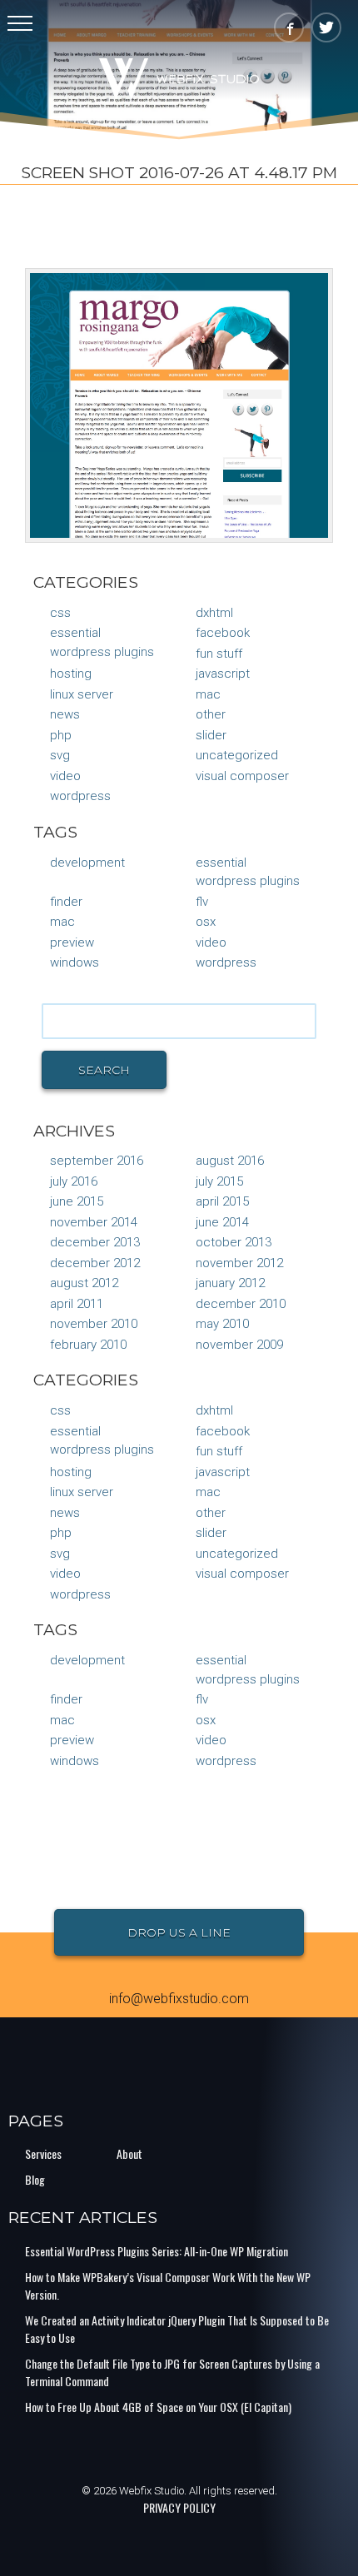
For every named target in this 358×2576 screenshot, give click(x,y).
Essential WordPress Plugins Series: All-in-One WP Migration (157, 2251)
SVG (60, 755)
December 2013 (95, 1242)
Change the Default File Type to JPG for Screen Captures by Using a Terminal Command (172, 2372)
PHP (61, 735)
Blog (35, 2179)
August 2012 (84, 1283)
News (65, 714)
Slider (211, 735)
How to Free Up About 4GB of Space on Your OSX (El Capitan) (158, 2407)
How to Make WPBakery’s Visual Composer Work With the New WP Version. (168, 2285)
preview (72, 942)
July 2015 (219, 1181)
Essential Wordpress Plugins (102, 642)
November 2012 (239, 1263)
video (211, 942)
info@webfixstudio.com (179, 1999)
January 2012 (230, 1283)
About (129, 2153)
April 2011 (77, 1304)
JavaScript (223, 674)
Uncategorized (237, 755)
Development (87, 863)
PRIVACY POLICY (179, 2507)
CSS (60, 613)
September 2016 (97, 1161)
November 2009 (239, 1345)
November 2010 (94, 1324)
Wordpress (226, 962)
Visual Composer (242, 776)
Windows (75, 962)
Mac (208, 694)
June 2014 (222, 1222)
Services (43, 2153)
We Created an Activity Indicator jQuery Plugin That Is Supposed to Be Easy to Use (177, 2329)
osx (206, 922)
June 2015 (77, 1201)
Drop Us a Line (179, 1932)
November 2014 (94, 1222)
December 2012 (95, 1263)
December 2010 (241, 1304)
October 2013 (234, 1242)
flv (202, 902)
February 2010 (88, 1345)
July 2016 (74, 1181)
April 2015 (222, 1201)
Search (104, 1070)
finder (66, 902)
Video (65, 776)
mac (62, 922)
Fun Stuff (219, 654)
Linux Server (82, 694)
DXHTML (214, 613)
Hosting (71, 674)
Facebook (223, 633)
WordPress (80, 796)
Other (211, 714)
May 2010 (222, 1324)
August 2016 (230, 1161)
